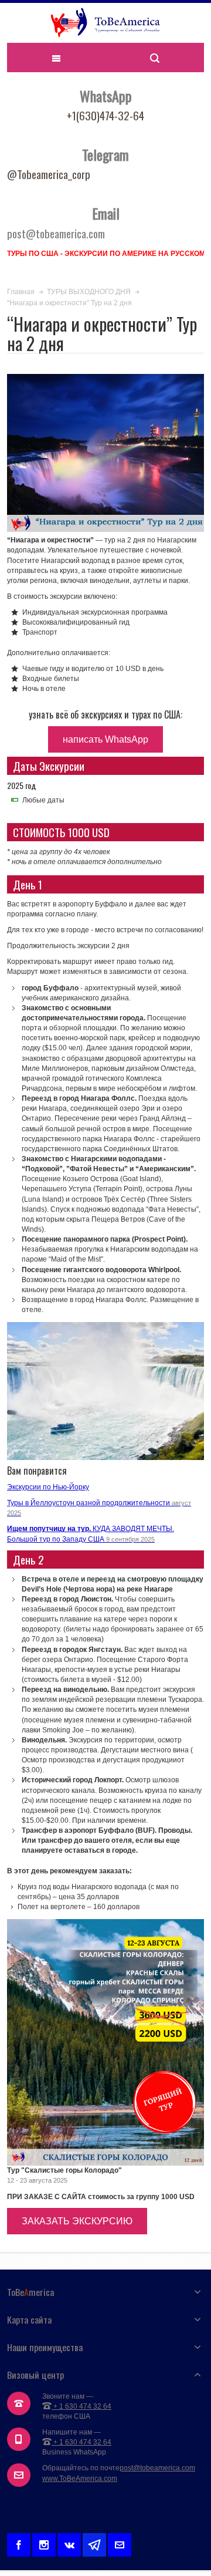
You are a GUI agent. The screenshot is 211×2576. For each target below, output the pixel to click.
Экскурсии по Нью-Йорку (48, 1487)
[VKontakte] (69, 2543)
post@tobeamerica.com (157, 2468)
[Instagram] (44, 2543)
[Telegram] (94, 2543)
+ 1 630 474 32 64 (81, 2406)
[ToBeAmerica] (105, 23)
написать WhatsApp (105, 739)
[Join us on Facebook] (19, 2543)
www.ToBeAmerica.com (80, 2479)
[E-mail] (120, 2543)
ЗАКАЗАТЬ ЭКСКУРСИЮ (77, 2221)
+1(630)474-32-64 (105, 115)
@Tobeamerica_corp (49, 174)
